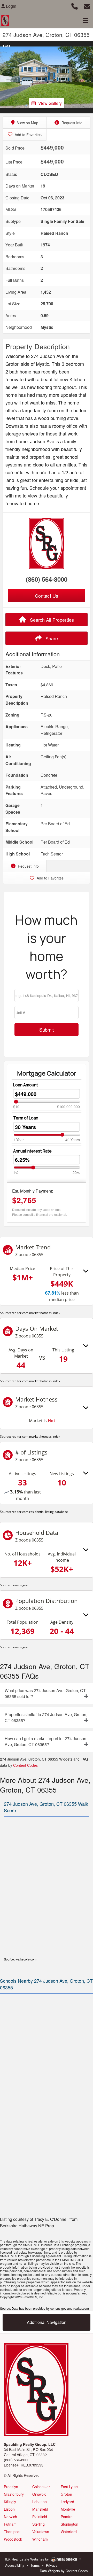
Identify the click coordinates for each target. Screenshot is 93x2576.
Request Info (71, 123)
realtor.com (81, 2308)
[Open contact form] (87, 6)
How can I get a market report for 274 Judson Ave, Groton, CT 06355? (45, 1741)
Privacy (52, 2565)
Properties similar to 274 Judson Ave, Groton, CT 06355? (46, 1717)
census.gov (20, 1585)
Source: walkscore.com (20, 1959)
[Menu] (86, 20)
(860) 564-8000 (47, 579)
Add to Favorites (28, 135)
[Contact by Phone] (75, 6)
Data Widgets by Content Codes (64, 2571)
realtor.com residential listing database (40, 1512)
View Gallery (50, 103)
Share (51, 638)
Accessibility (15, 2565)
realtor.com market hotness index (36, 1313)
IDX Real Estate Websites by (28, 2559)
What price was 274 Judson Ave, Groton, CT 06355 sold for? (45, 1693)
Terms (35, 2565)
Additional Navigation (47, 2322)
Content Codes (25, 1765)
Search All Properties (51, 620)
